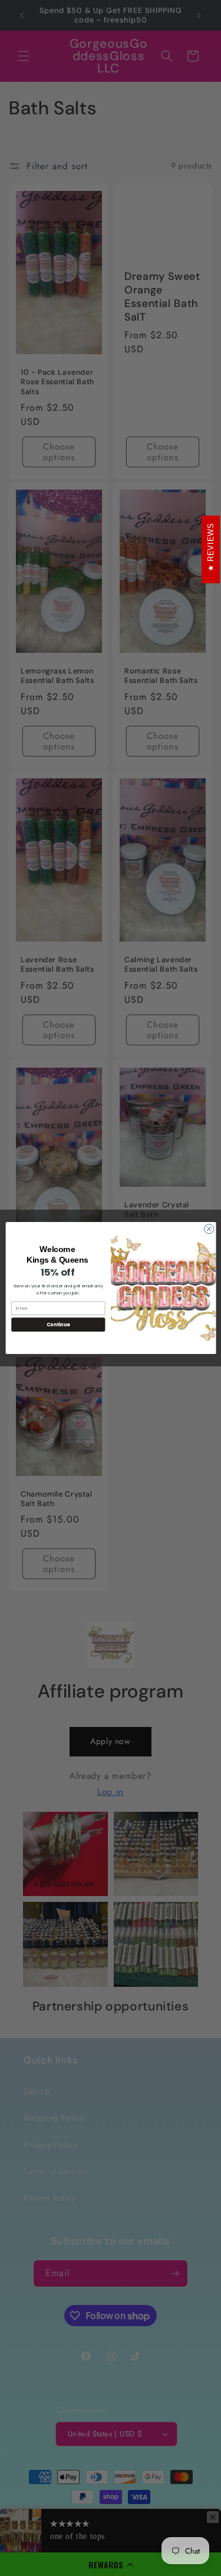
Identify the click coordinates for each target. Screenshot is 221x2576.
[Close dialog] (209, 1229)
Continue (58, 1324)
